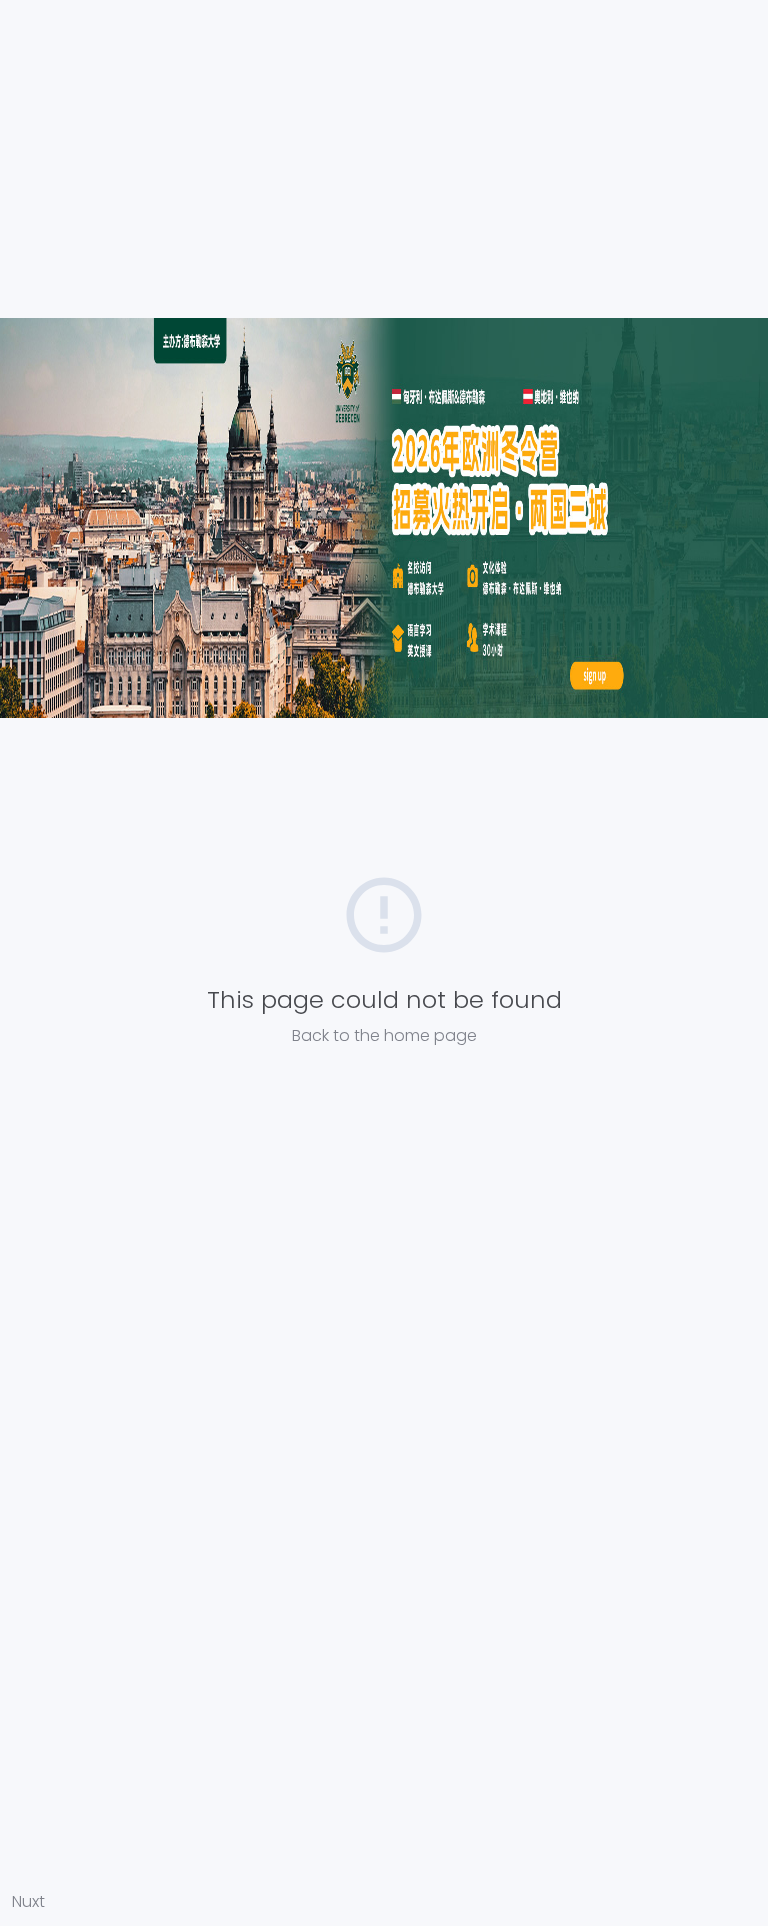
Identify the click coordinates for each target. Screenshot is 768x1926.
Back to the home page (384, 1035)
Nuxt (28, 1901)
